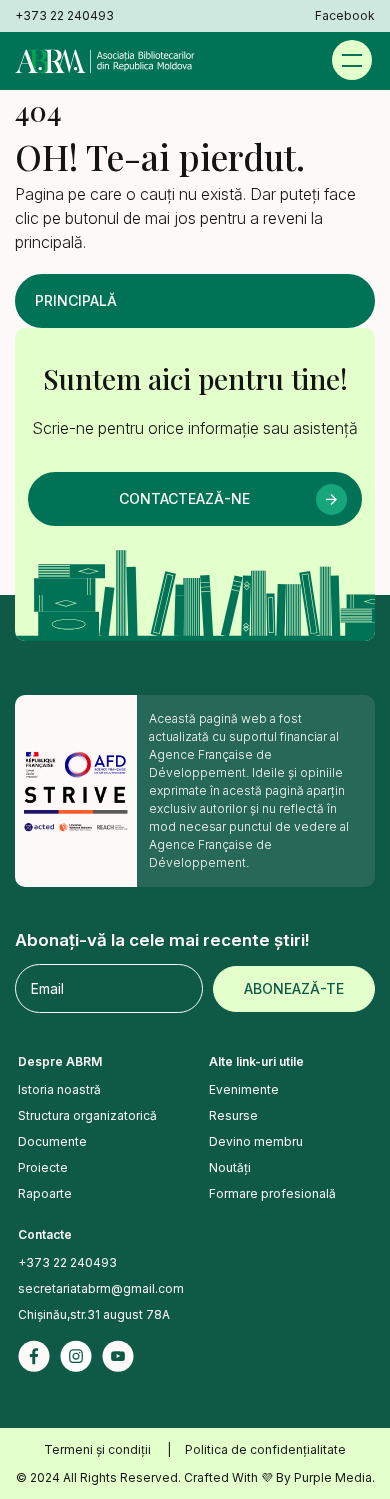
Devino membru (256, 1141)
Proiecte (43, 1167)
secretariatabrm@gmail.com (101, 1288)
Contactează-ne (184, 498)
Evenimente (244, 1089)
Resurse (233, 1115)
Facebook (345, 16)
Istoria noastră (59, 1089)
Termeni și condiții (97, 1449)
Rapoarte (45, 1193)
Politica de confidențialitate (265, 1449)
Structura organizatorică (87, 1115)
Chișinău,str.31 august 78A (94, 1314)
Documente (52, 1141)
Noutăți (230, 1167)
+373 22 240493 (64, 16)
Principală (76, 300)
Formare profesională (272, 1193)
